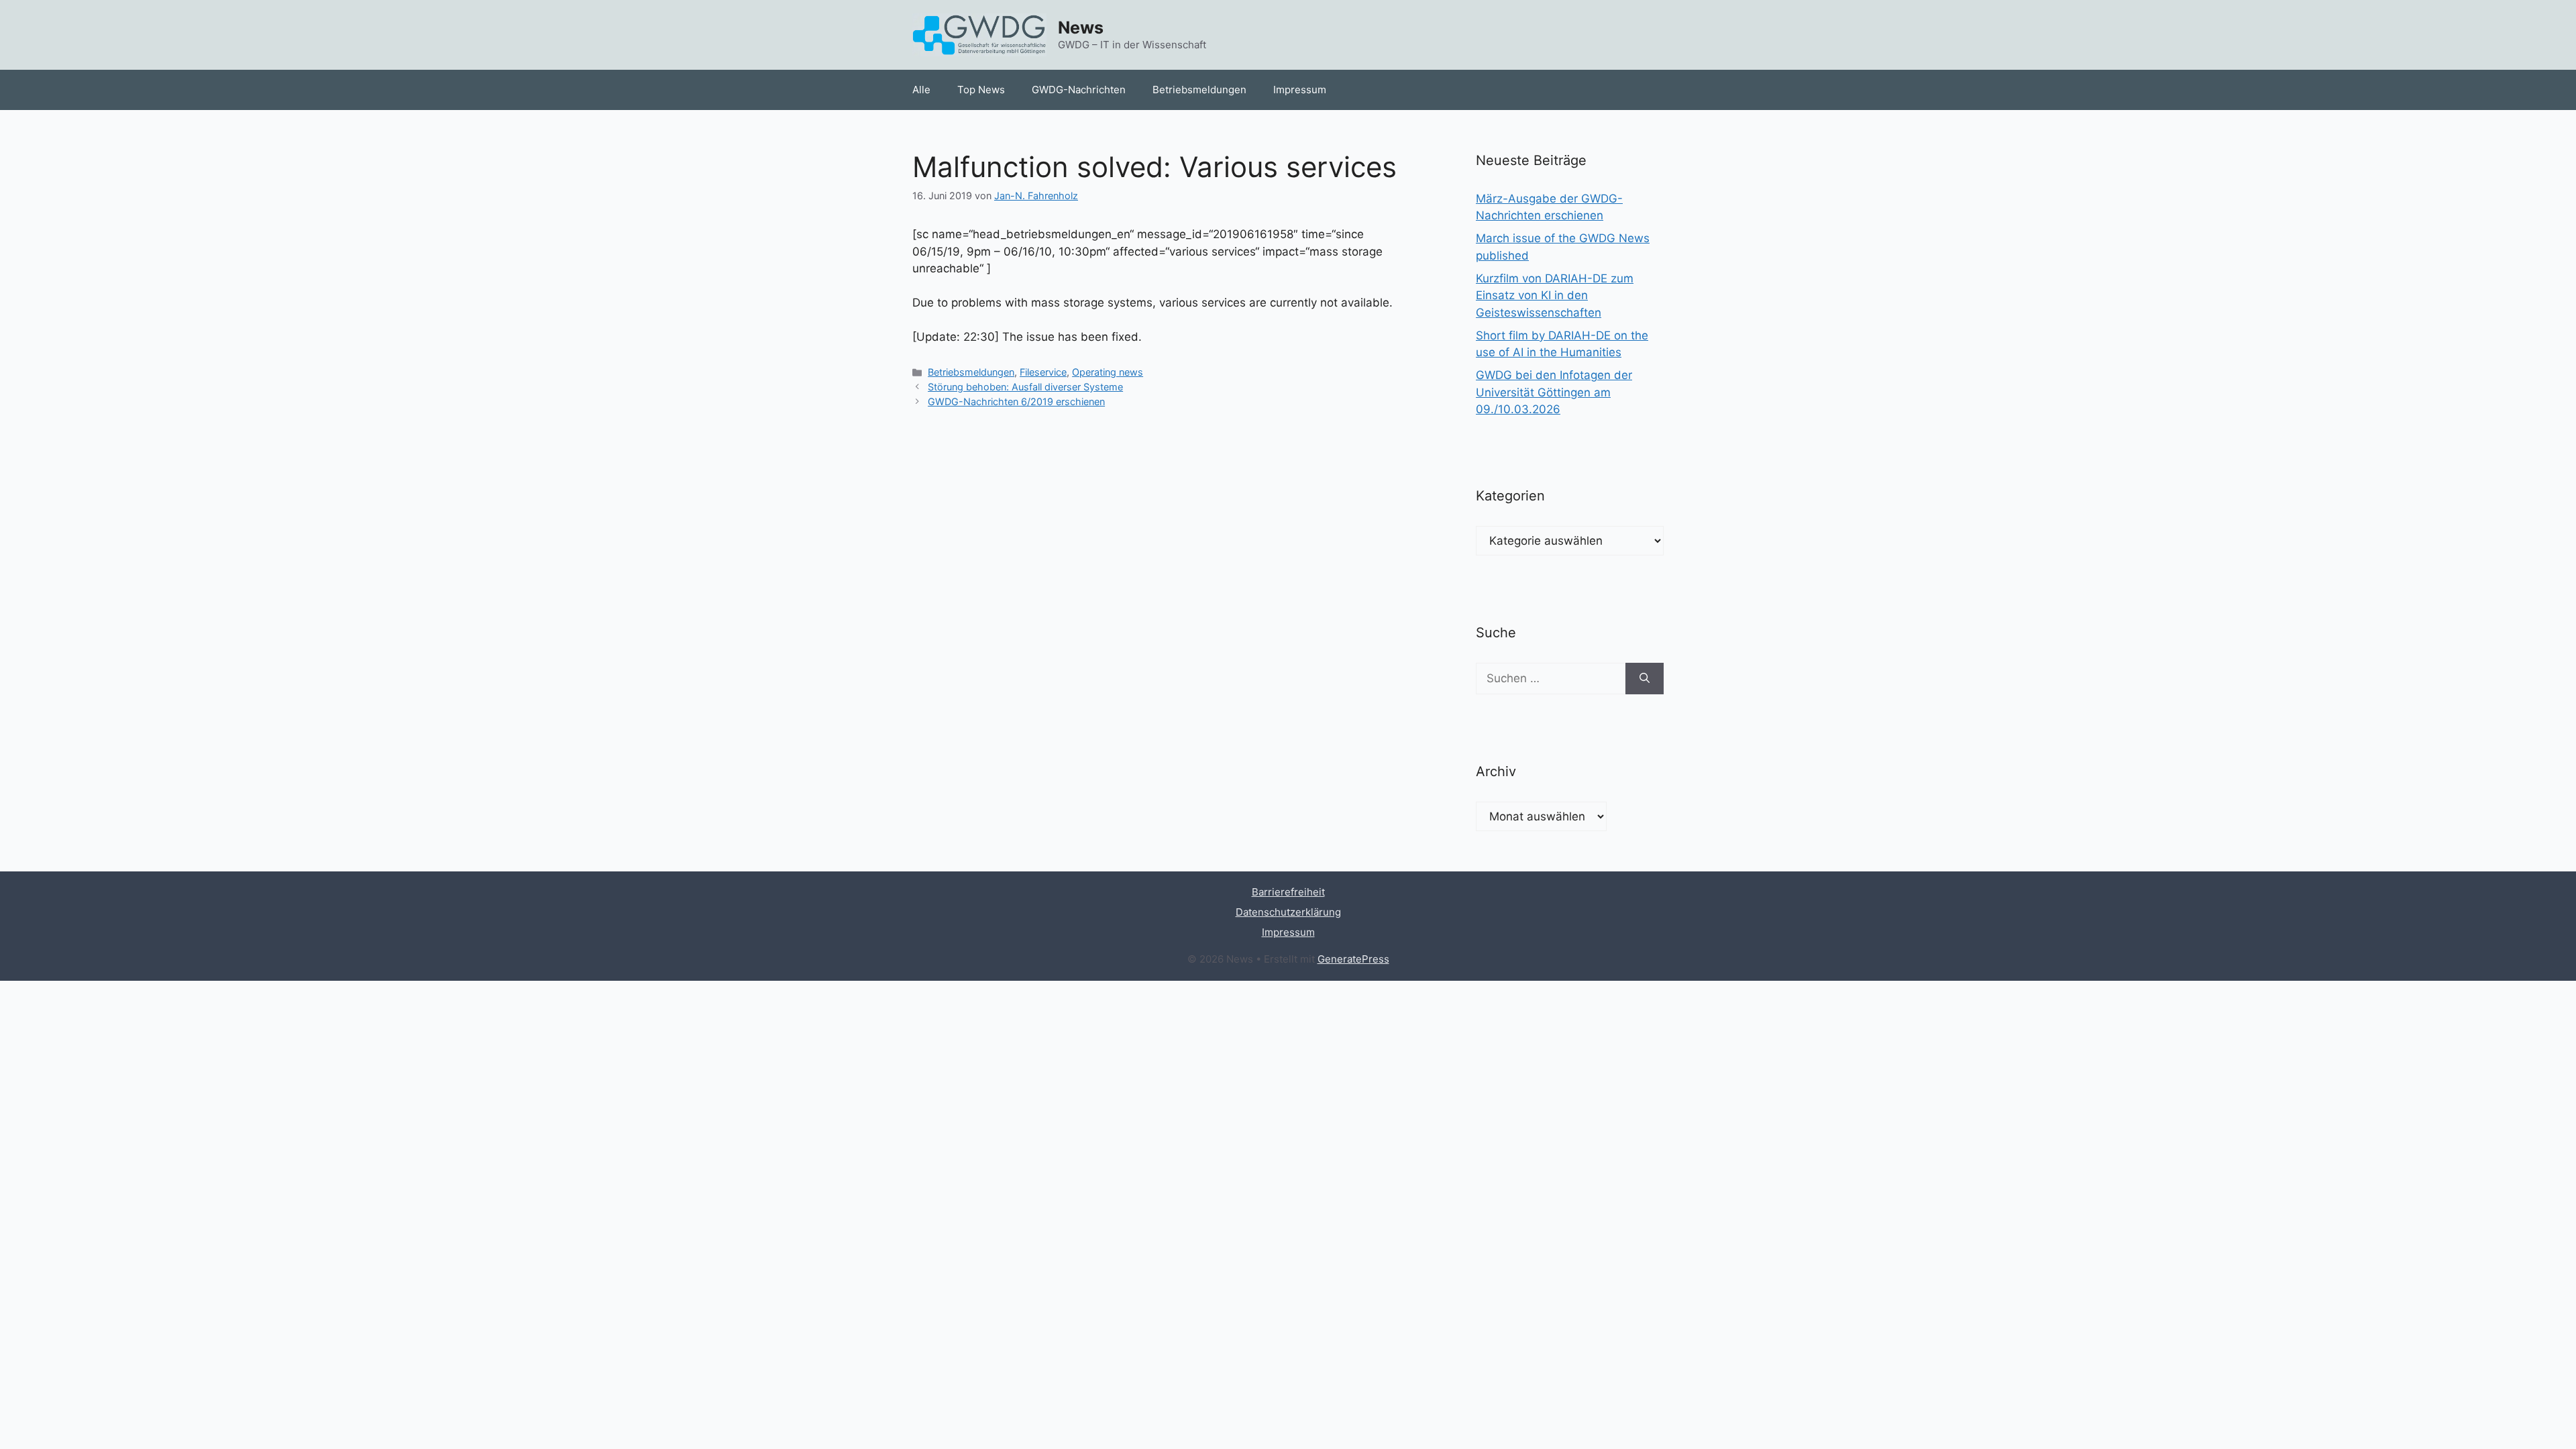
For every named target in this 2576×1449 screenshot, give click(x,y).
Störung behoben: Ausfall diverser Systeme (1025, 387)
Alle (921, 90)
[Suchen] (1645, 679)
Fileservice (1043, 372)
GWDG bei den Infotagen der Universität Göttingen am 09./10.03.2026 (1554, 392)
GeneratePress (1353, 959)
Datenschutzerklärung (1288, 912)
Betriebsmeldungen (1199, 90)
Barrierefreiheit (1288, 892)
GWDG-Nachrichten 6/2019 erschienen (1016, 401)
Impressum (1300, 90)
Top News (981, 90)
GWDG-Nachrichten (1079, 90)
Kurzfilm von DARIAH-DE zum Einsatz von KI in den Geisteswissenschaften (1555, 296)
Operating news (1108, 372)
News (1081, 28)
